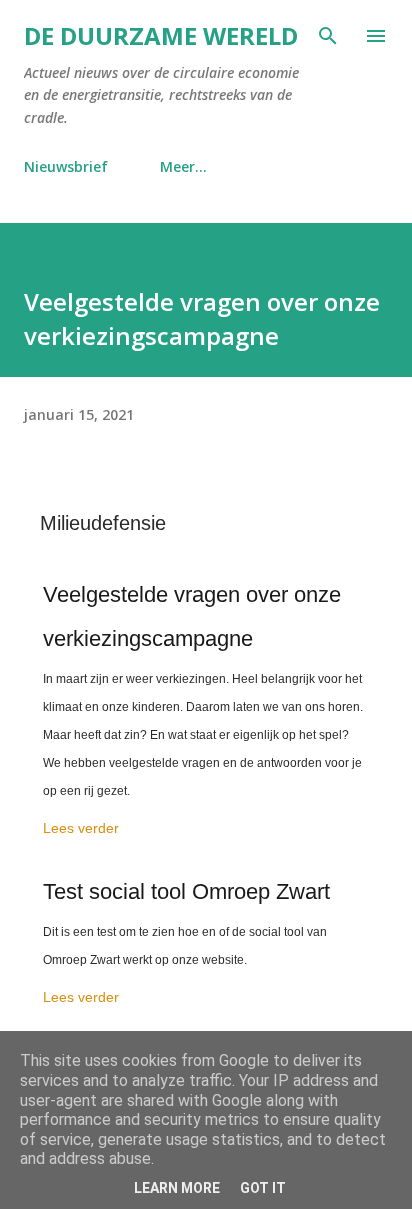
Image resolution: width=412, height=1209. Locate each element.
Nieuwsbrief (66, 166)
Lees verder (81, 828)
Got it (263, 1188)
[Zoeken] (328, 36)
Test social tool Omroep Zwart (186, 891)
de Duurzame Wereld (161, 35)
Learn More (177, 1188)
